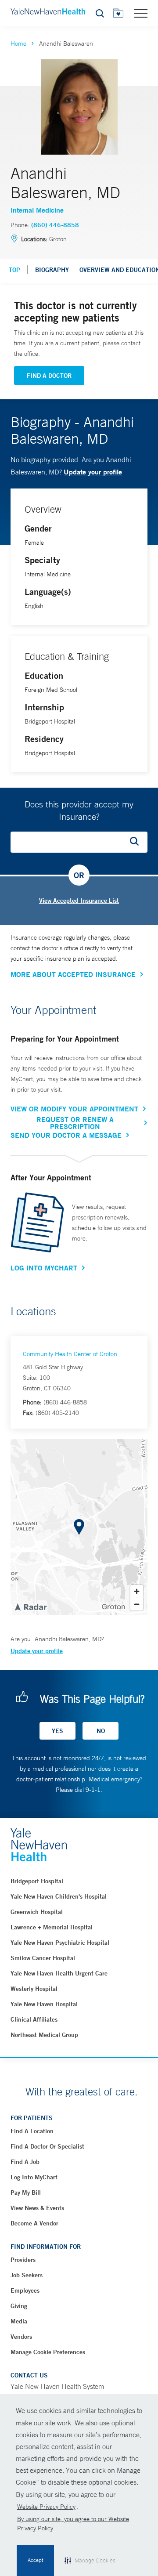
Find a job (25, 2162)
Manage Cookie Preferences (48, 2352)
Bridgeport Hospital (37, 1881)
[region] (79, 1527)
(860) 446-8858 (55, 225)
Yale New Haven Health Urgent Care (59, 1973)
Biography (52, 270)
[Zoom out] (137, 1604)
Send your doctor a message (66, 1135)
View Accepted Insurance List (79, 901)
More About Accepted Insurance (73, 974)
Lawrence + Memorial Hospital (52, 1927)
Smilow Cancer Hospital (43, 1958)
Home (18, 43)
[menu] (141, 13)
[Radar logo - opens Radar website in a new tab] (30, 1606)
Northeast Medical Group (44, 2035)
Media (19, 2321)
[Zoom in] (137, 1591)
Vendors (21, 2337)
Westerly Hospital (34, 1989)
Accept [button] (35, 2560)
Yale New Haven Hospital (44, 2004)
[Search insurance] (137, 842)
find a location (32, 2131)
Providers (23, 2260)
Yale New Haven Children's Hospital (59, 1896)
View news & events (37, 2208)
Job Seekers (27, 2275)
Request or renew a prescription (75, 1123)
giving (19, 2306)
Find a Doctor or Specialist (47, 2146)
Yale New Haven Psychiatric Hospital (60, 1943)
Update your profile (93, 472)
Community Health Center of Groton (70, 1354)
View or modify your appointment (74, 1109)
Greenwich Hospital (37, 1912)
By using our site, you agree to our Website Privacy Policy (73, 2524)
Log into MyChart (34, 2177)
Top (14, 270)
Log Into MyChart (44, 1268)
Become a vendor (34, 2223)
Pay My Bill (26, 2192)
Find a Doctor (49, 376)
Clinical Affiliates (34, 2019)
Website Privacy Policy (46, 2507)
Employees (25, 2290)
